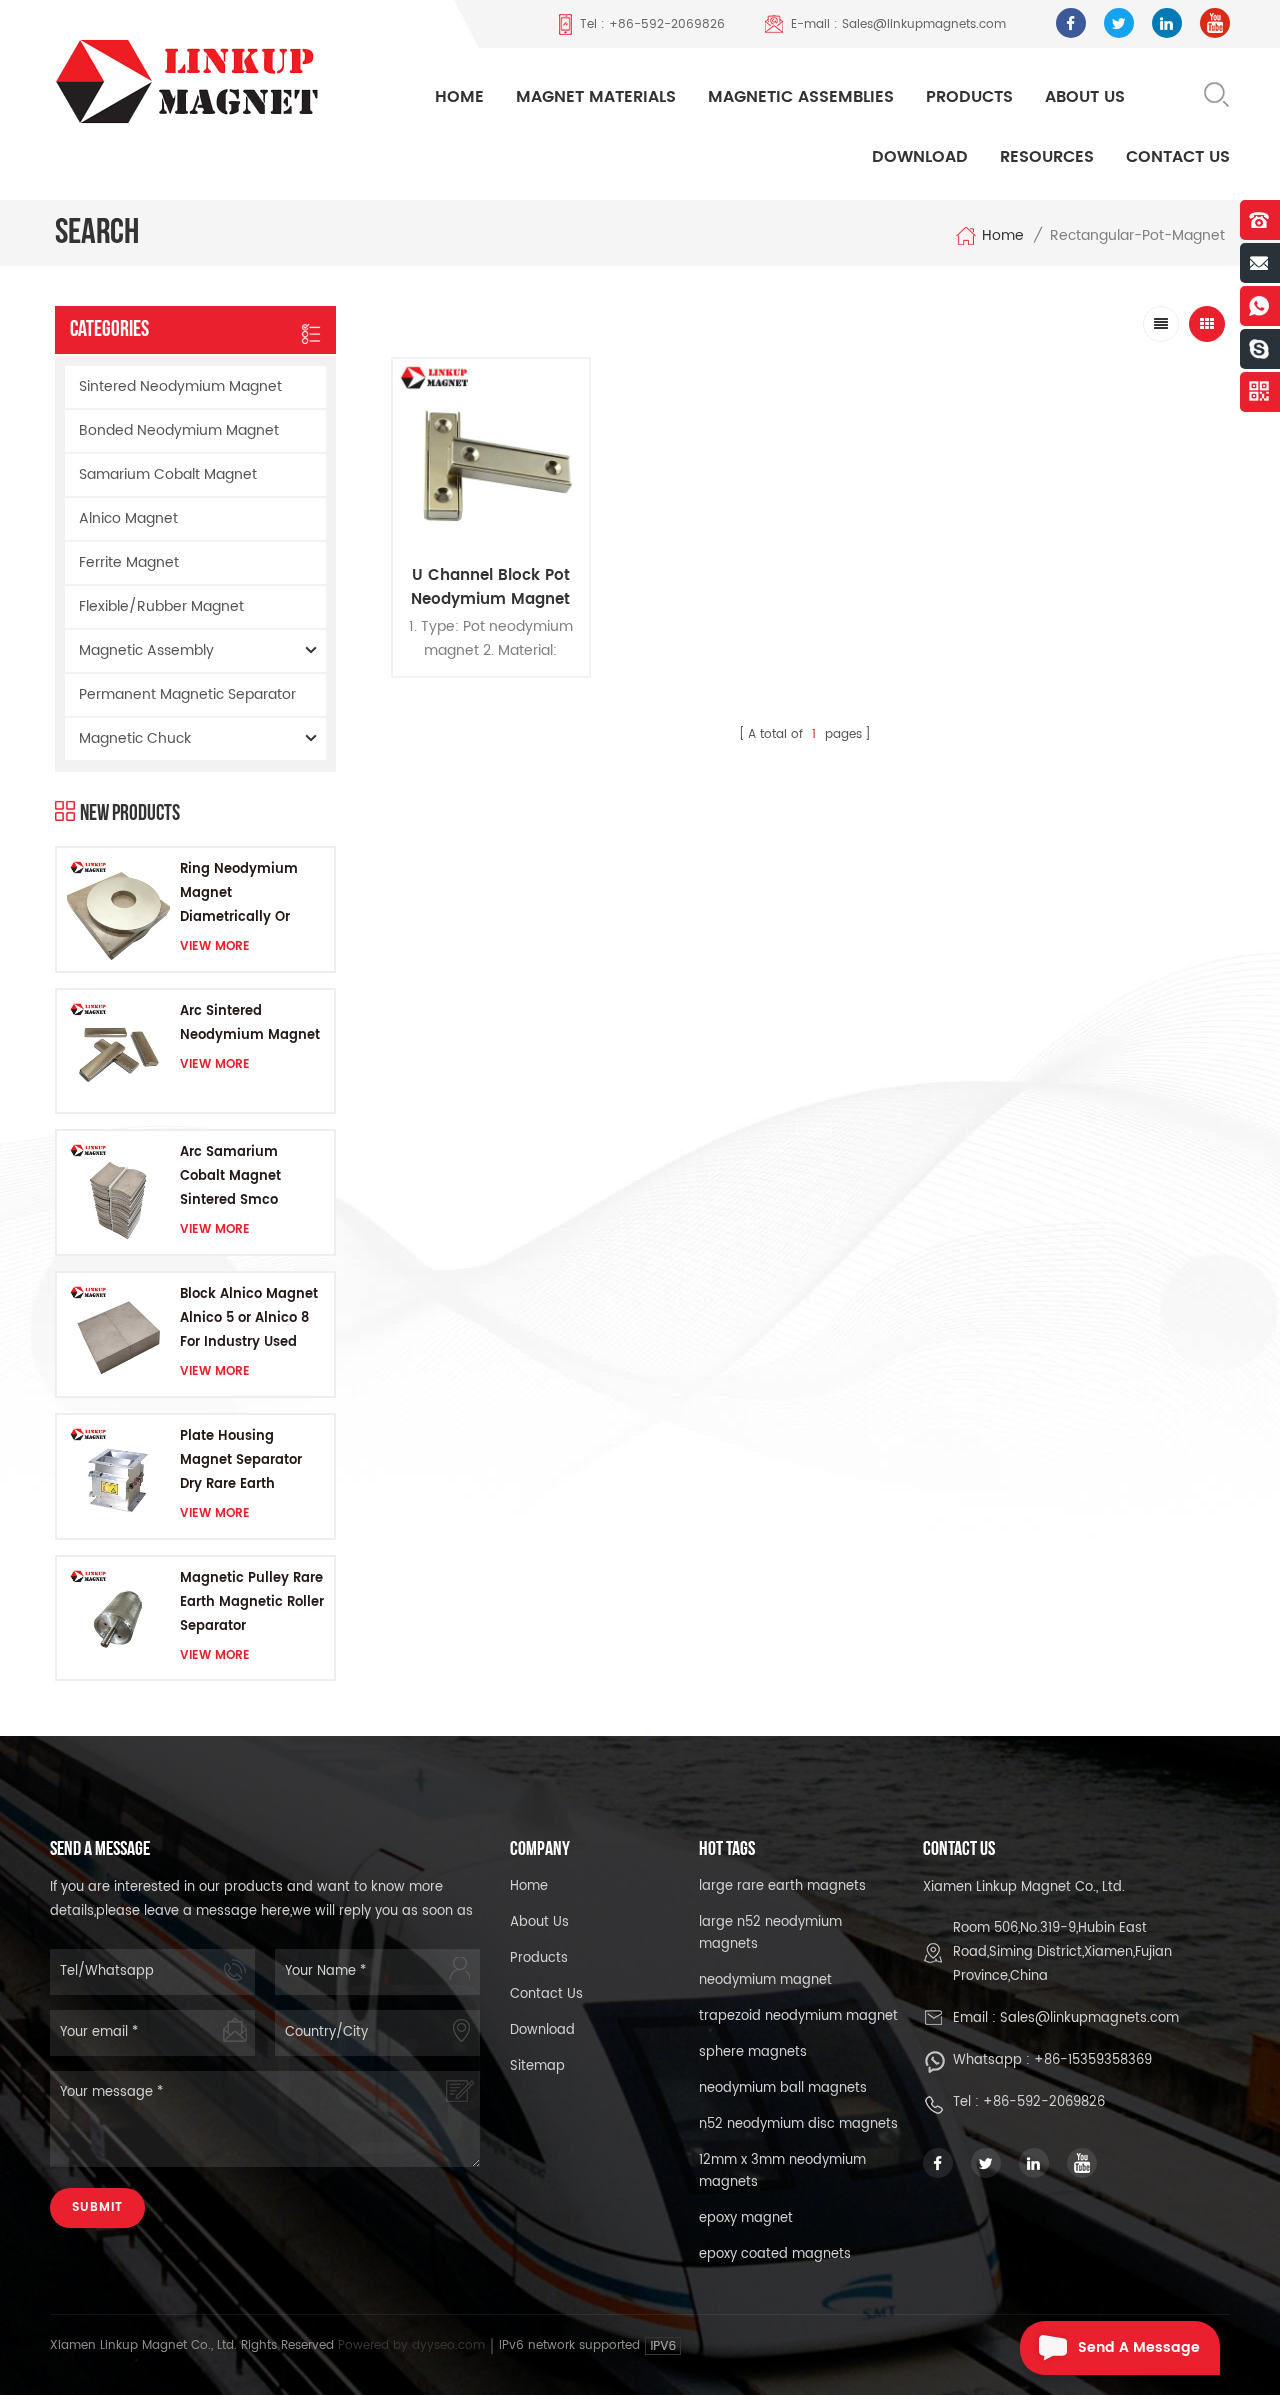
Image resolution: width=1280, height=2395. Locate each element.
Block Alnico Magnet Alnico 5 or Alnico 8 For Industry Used (249, 1318)
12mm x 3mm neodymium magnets (782, 2171)
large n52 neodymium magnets (770, 1933)
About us (539, 1922)
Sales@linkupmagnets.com (1089, 2018)
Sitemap (537, 2066)
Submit (97, 2207)
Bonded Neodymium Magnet (179, 430)
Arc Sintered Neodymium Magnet (250, 1023)
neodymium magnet (765, 1980)
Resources (1047, 157)
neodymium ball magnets (783, 2088)
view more (215, 946)
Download (920, 157)
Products (969, 97)
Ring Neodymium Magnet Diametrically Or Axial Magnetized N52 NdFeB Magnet (243, 894)
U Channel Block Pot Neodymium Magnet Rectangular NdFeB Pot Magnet (490, 588)
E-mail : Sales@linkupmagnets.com (898, 24)
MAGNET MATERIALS (596, 97)
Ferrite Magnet (129, 562)
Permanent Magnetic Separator (187, 694)
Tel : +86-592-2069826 (652, 24)
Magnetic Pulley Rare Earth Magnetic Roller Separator (252, 1602)
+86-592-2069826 (1044, 2102)
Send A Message (1139, 2347)
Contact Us (1178, 157)
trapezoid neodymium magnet (798, 2016)
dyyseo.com (450, 2345)
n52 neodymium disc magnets (798, 2124)
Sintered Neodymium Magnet (180, 386)
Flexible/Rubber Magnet (161, 606)
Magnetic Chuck (135, 738)
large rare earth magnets (782, 1886)
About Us (1085, 97)
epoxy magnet (746, 2218)
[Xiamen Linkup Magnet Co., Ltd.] (204, 81)
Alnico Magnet (128, 518)
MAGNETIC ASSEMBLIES (801, 97)
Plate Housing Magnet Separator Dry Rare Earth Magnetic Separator (247, 1461)
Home (459, 97)
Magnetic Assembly (146, 650)
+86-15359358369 (1093, 2060)
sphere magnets (753, 2052)
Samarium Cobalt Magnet (168, 474)
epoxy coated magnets (775, 2254)
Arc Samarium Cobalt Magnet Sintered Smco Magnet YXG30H (234, 1177)
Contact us (546, 1994)
